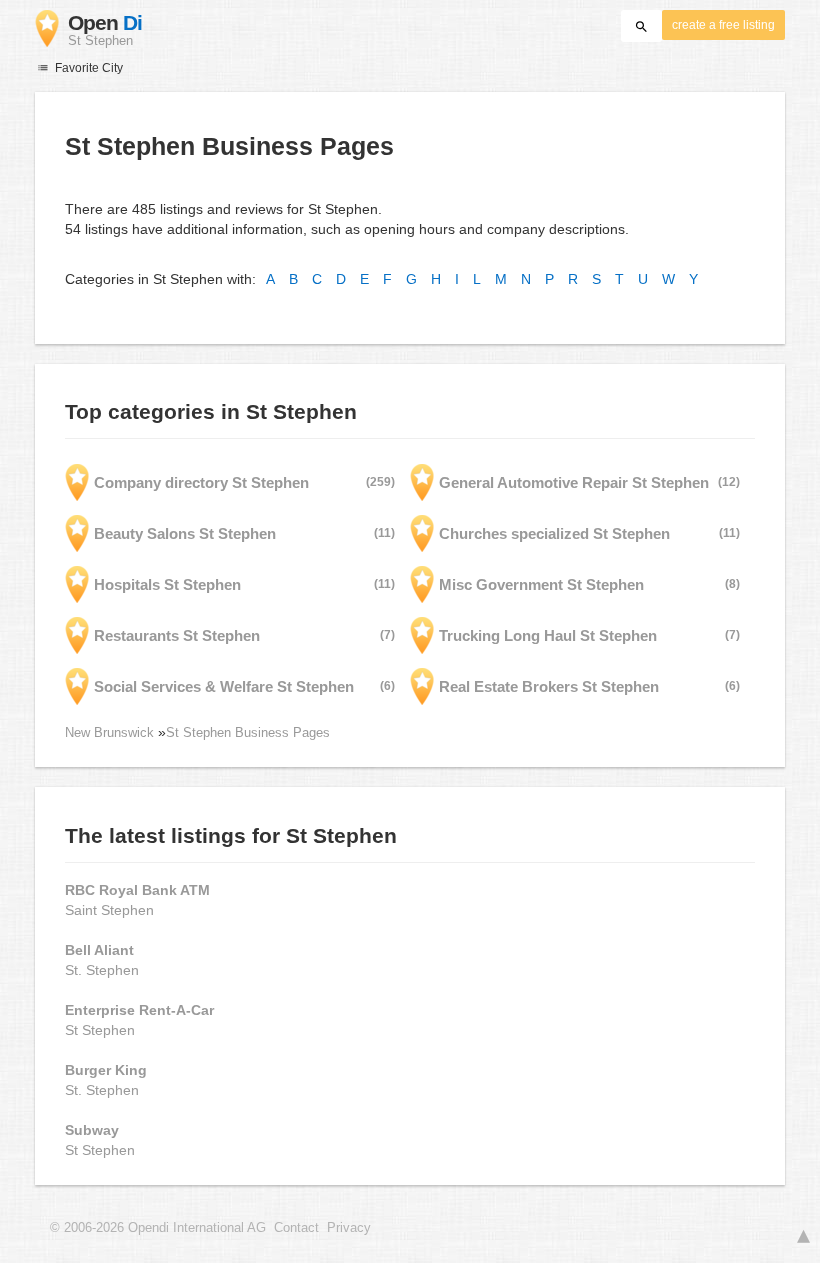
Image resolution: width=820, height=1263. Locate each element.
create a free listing (723, 25)
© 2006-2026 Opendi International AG (158, 1228)
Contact (296, 1228)
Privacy (349, 1228)
